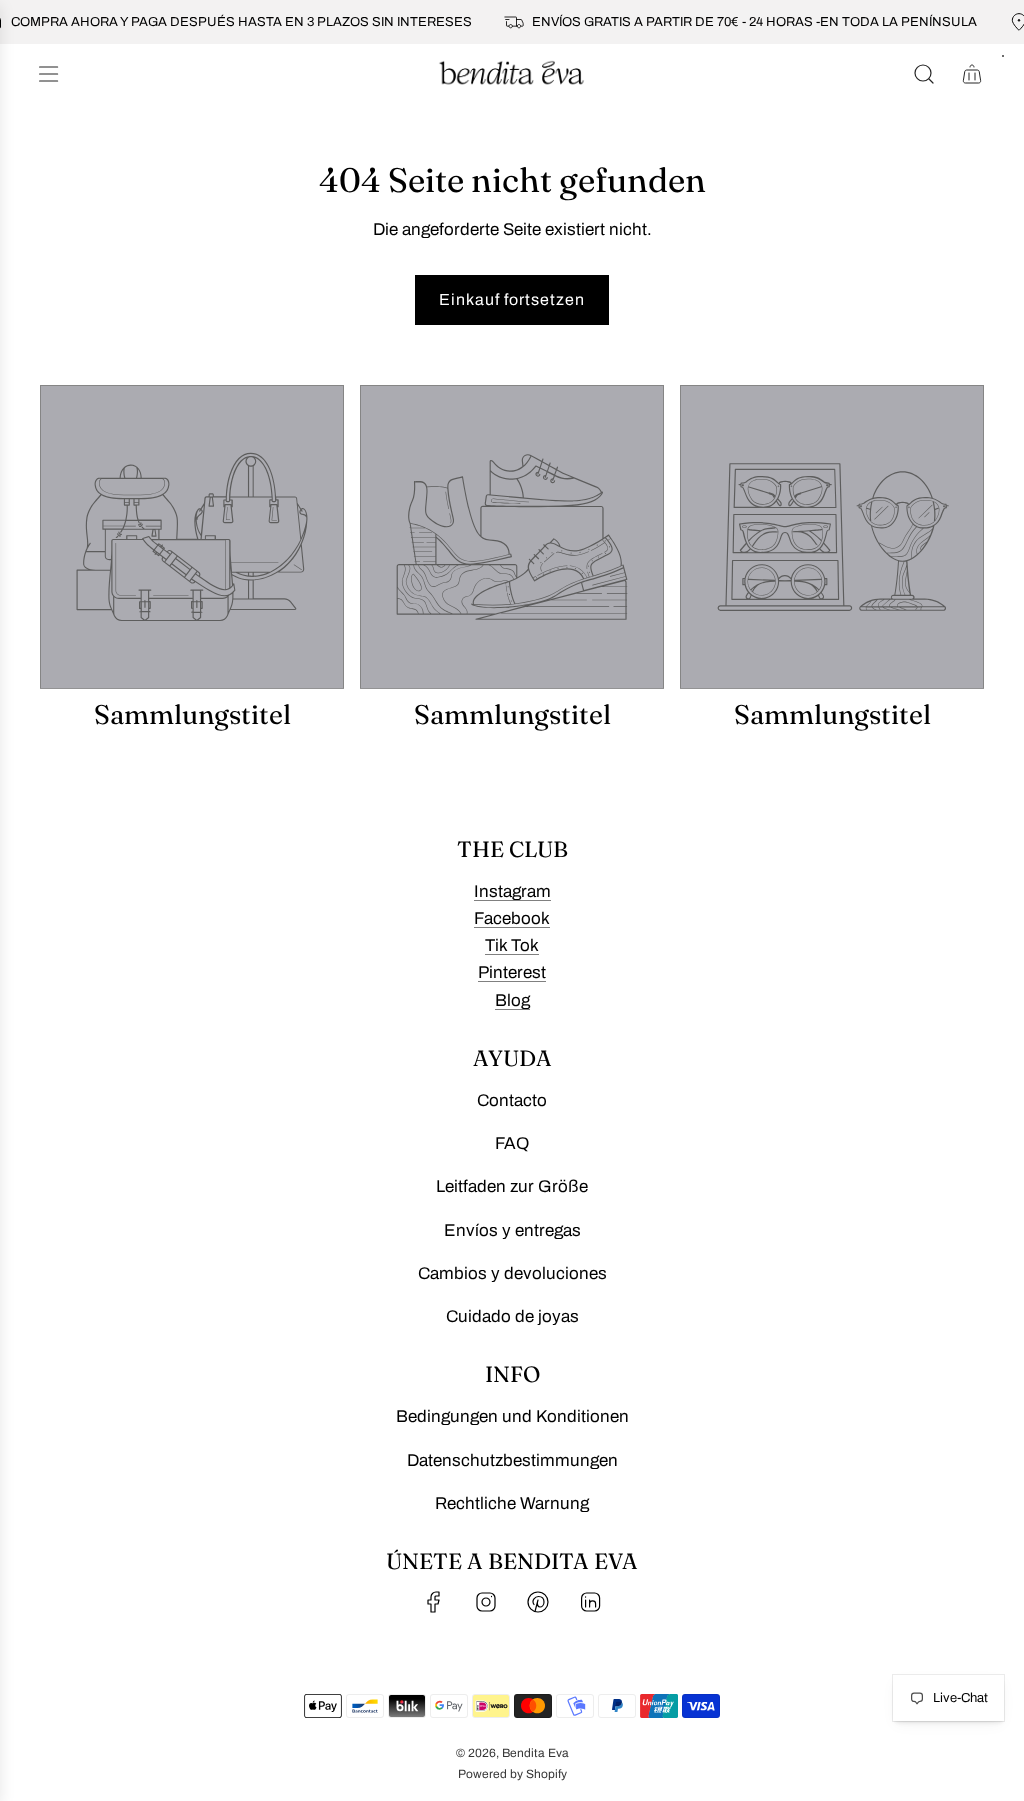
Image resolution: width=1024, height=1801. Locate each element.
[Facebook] (434, 1602)
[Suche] (924, 74)
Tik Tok (512, 945)
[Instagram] (486, 1602)
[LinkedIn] (590, 1602)
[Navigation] (48, 74)
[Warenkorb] (972, 74)
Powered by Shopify (512, 1774)
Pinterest (512, 972)
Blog (512, 1000)
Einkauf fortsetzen (512, 299)
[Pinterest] (538, 1602)
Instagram (512, 891)
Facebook (512, 918)
